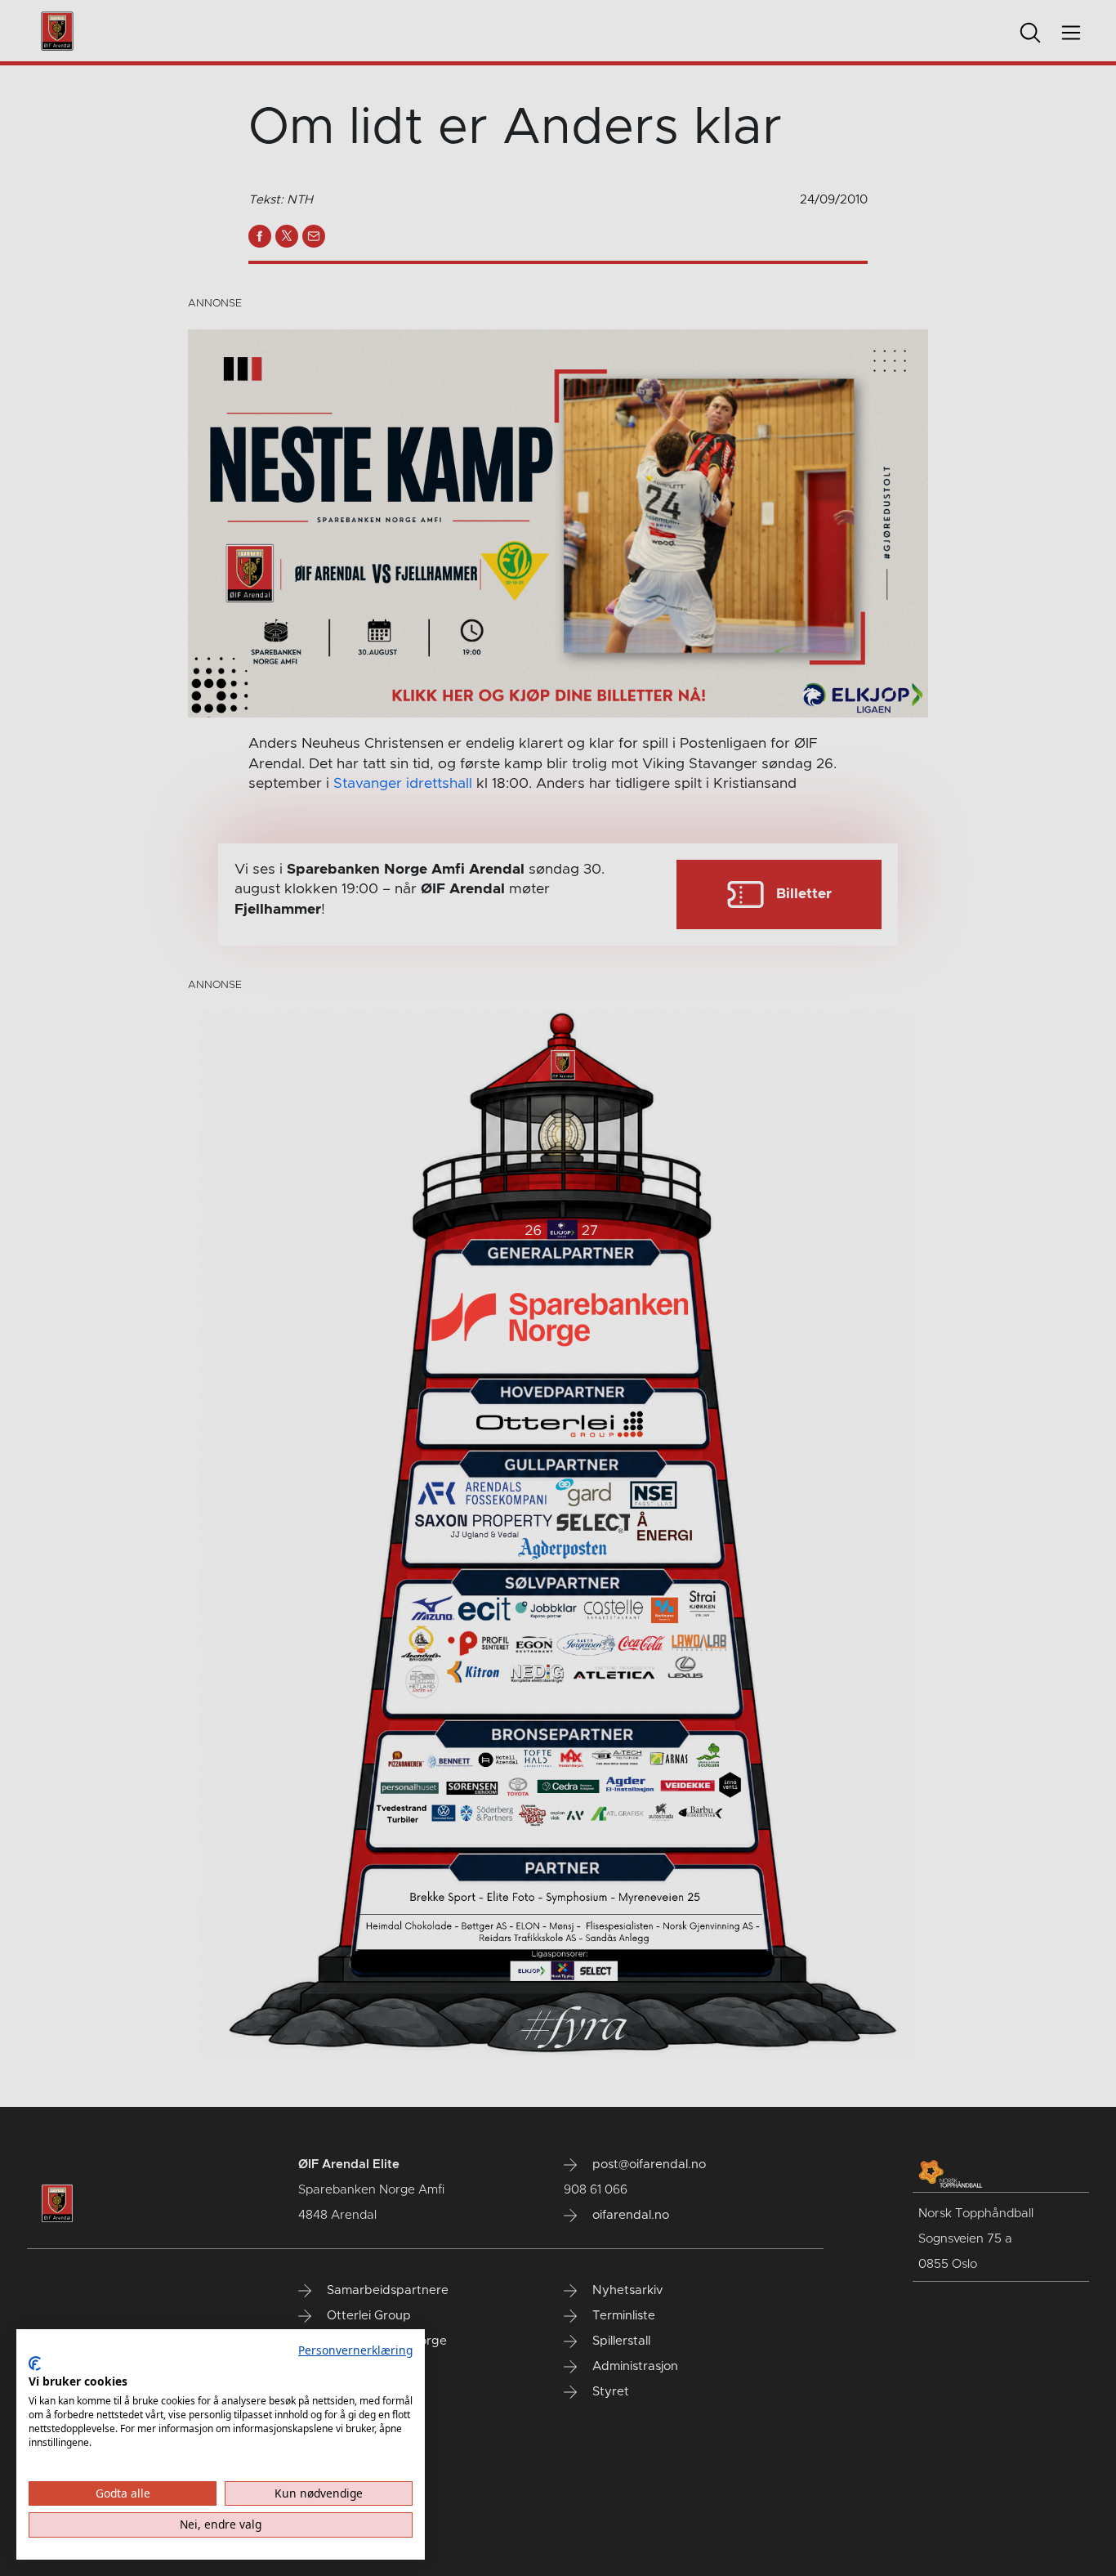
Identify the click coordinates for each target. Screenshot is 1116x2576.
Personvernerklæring (355, 2350)
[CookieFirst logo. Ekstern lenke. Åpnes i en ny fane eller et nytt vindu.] (35, 2364)
